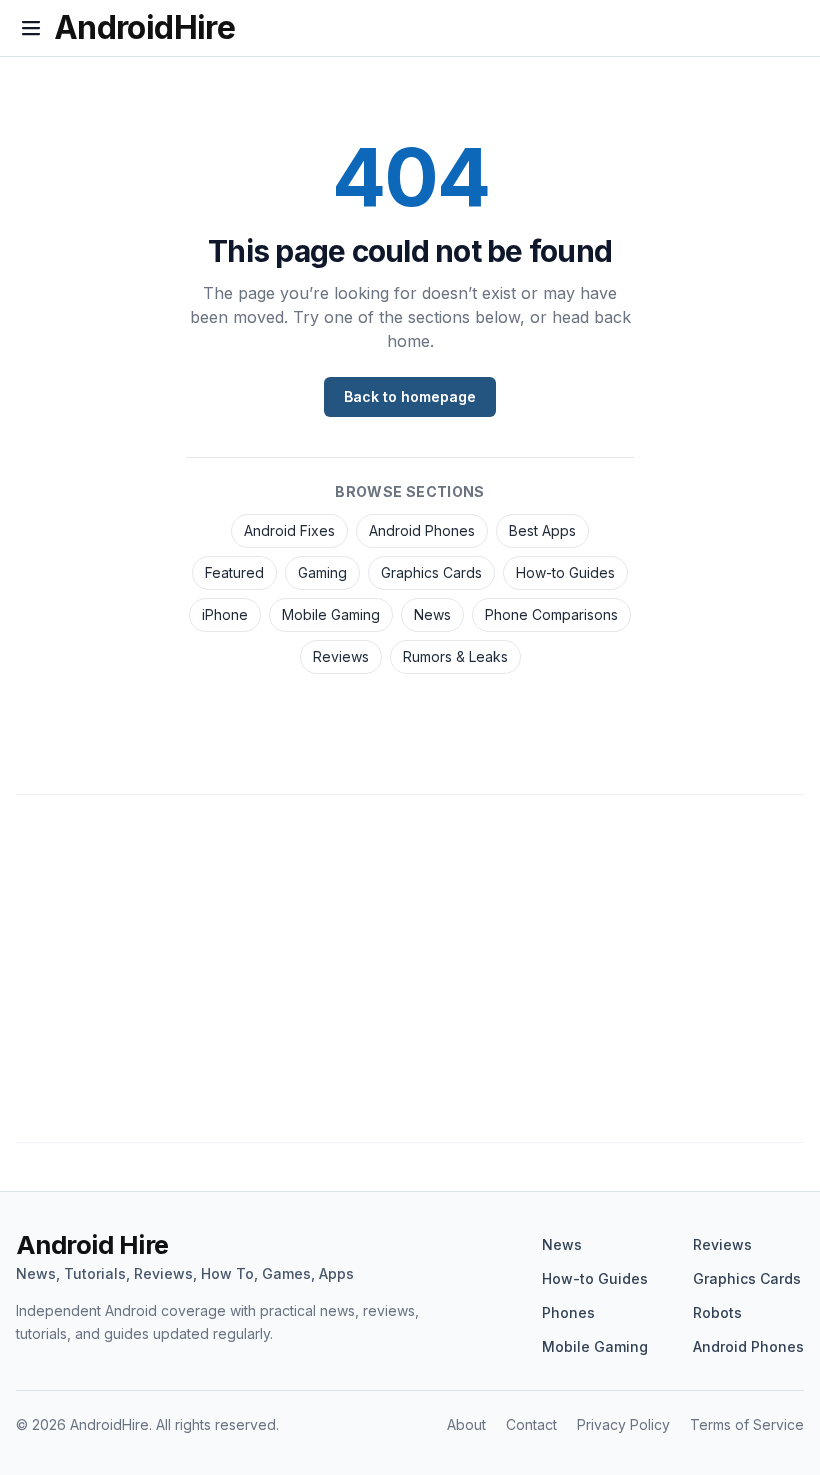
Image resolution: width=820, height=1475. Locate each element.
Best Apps (542, 530)
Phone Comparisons (551, 614)
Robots (717, 1312)
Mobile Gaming (331, 614)
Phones (568, 1312)
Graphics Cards (431, 572)
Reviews (341, 656)
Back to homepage (410, 396)
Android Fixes (289, 530)
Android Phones (422, 530)
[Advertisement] (410, 978)
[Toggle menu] (31, 28)
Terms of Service (747, 1424)
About (466, 1424)
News (432, 614)
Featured (234, 572)
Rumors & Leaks (455, 656)
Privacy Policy (623, 1424)
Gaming (322, 572)
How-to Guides (565, 572)
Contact (531, 1424)
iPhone (225, 614)
